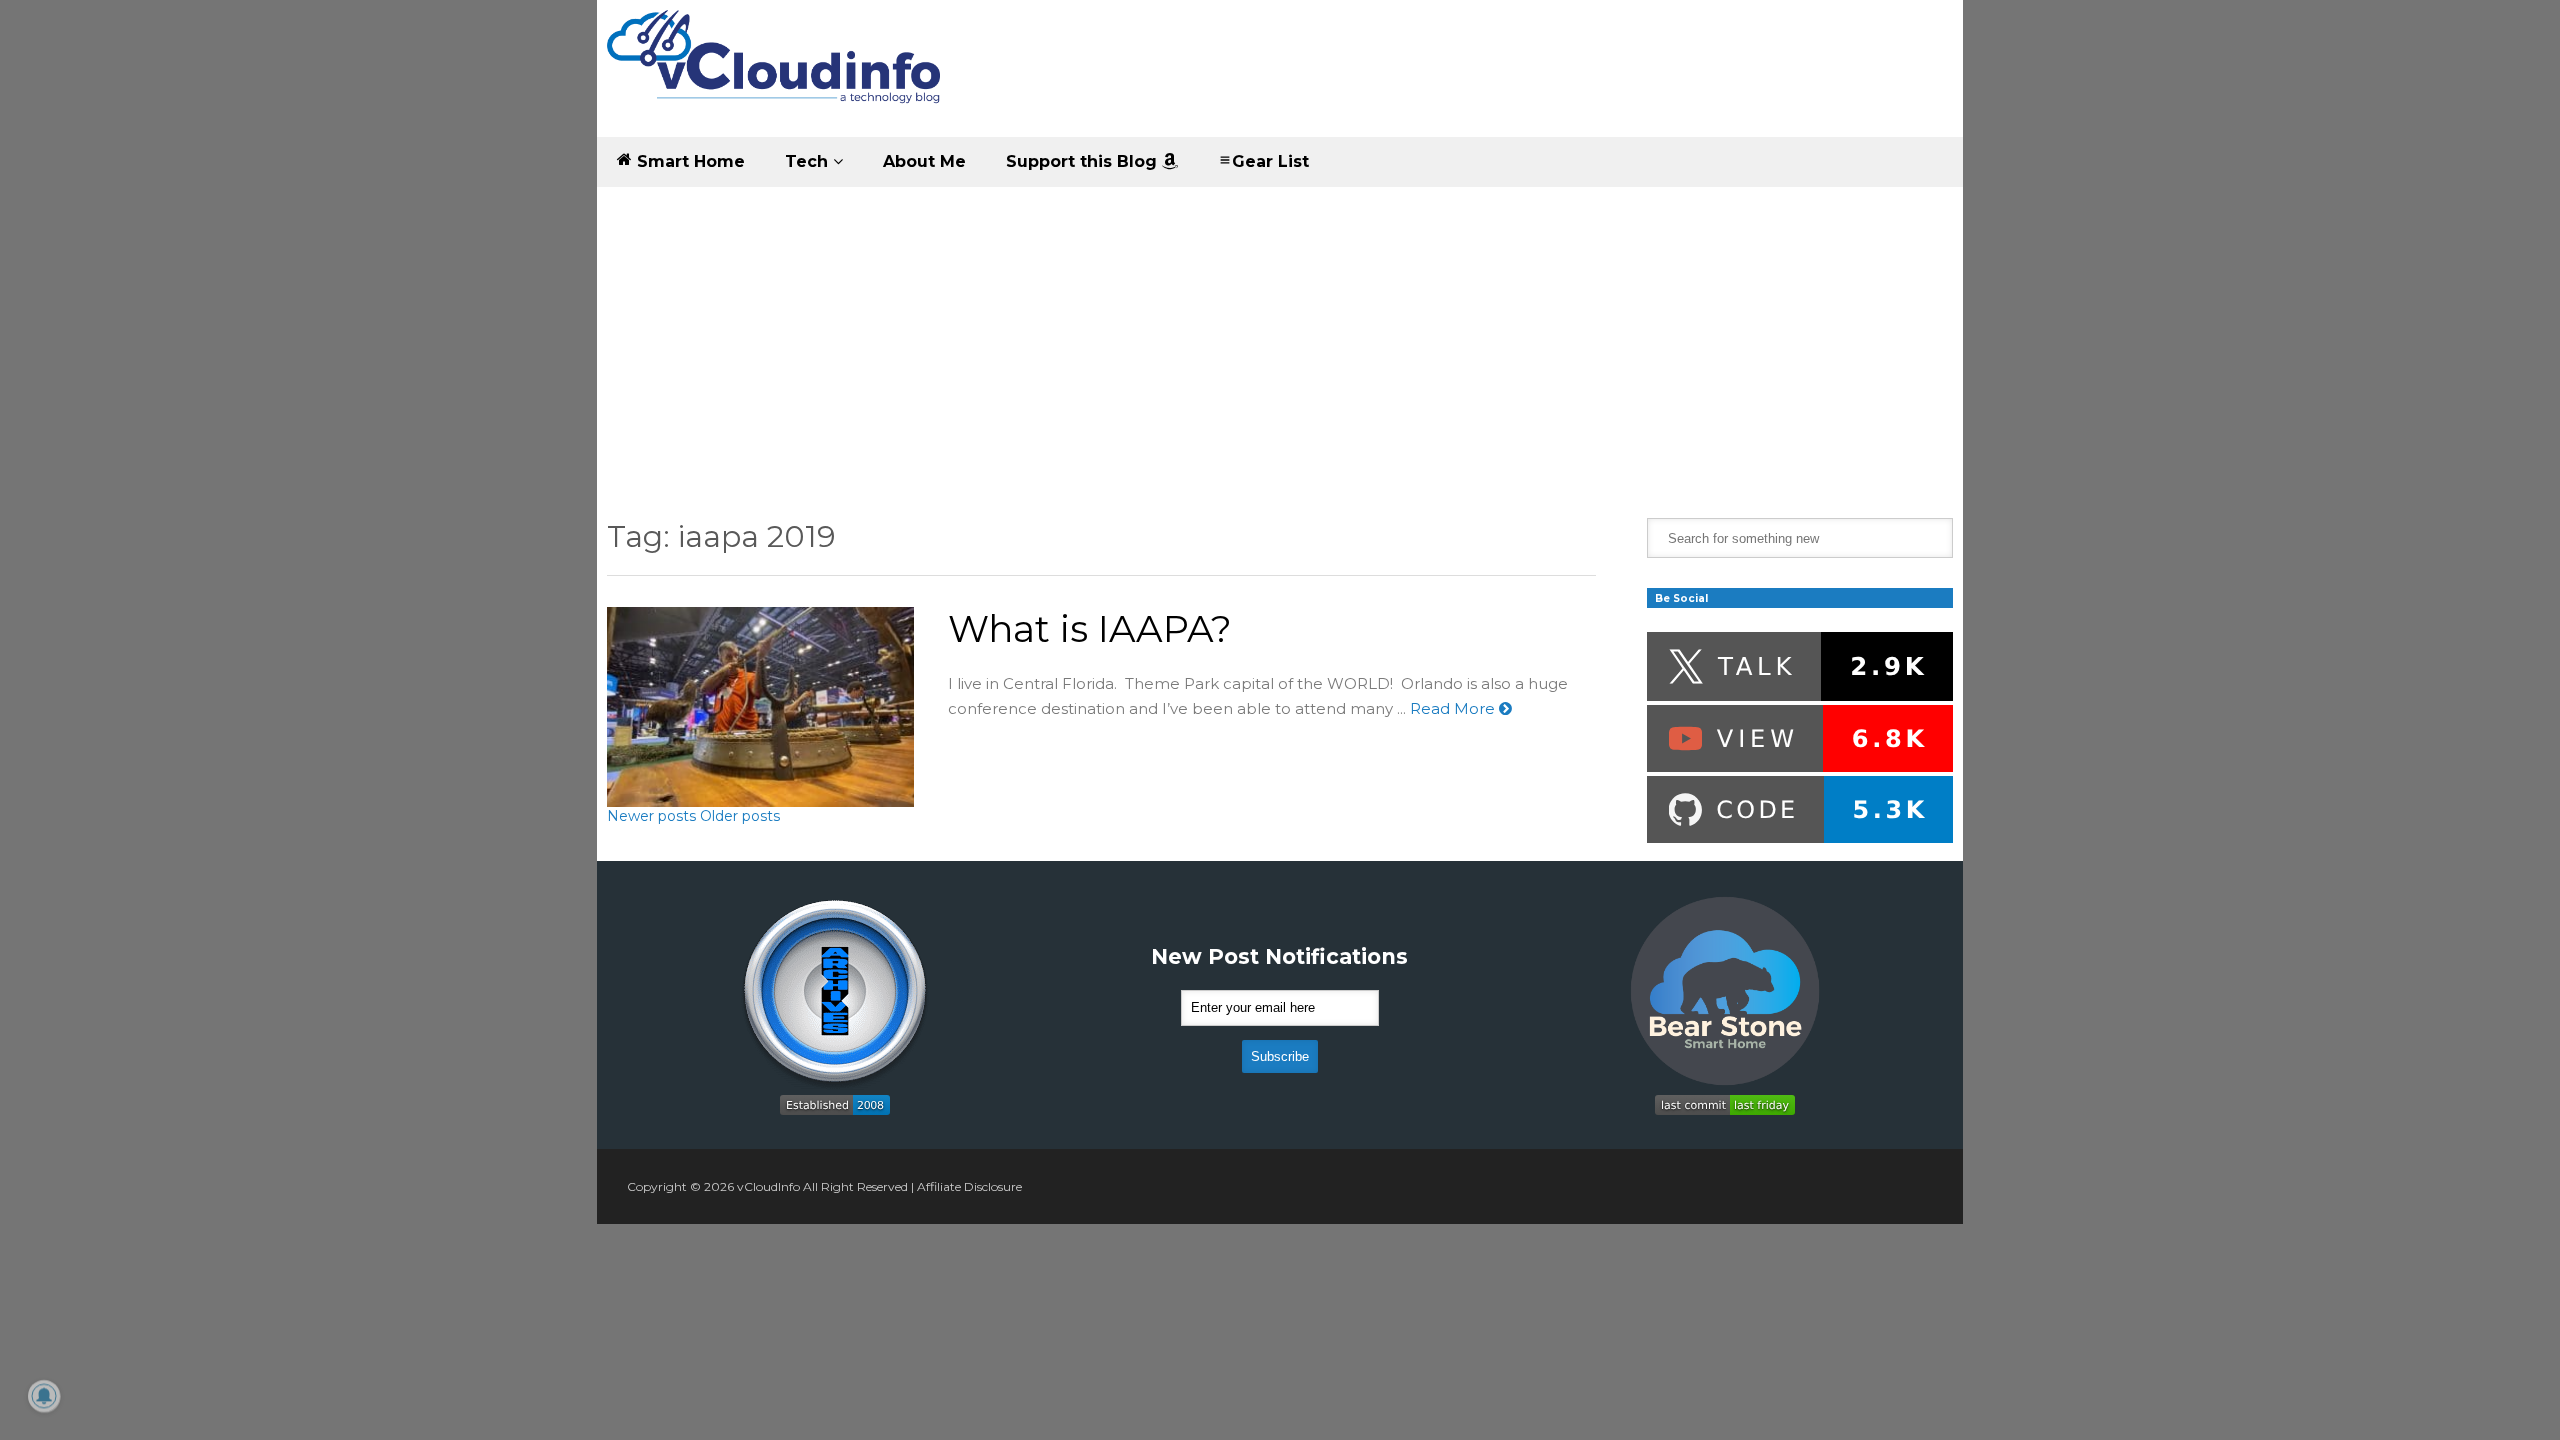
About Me (924, 161)
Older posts (740, 816)
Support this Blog (1084, 161)
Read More (1454, 708)
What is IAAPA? (1090, 628)
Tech (809, 161)
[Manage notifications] (44, 1396)
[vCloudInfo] (777, 73)
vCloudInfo (768, 1186)
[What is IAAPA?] (760, 707)
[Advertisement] (1280, 338)
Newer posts (651, 816)
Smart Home (688, 161)
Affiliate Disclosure (969, 1186)
